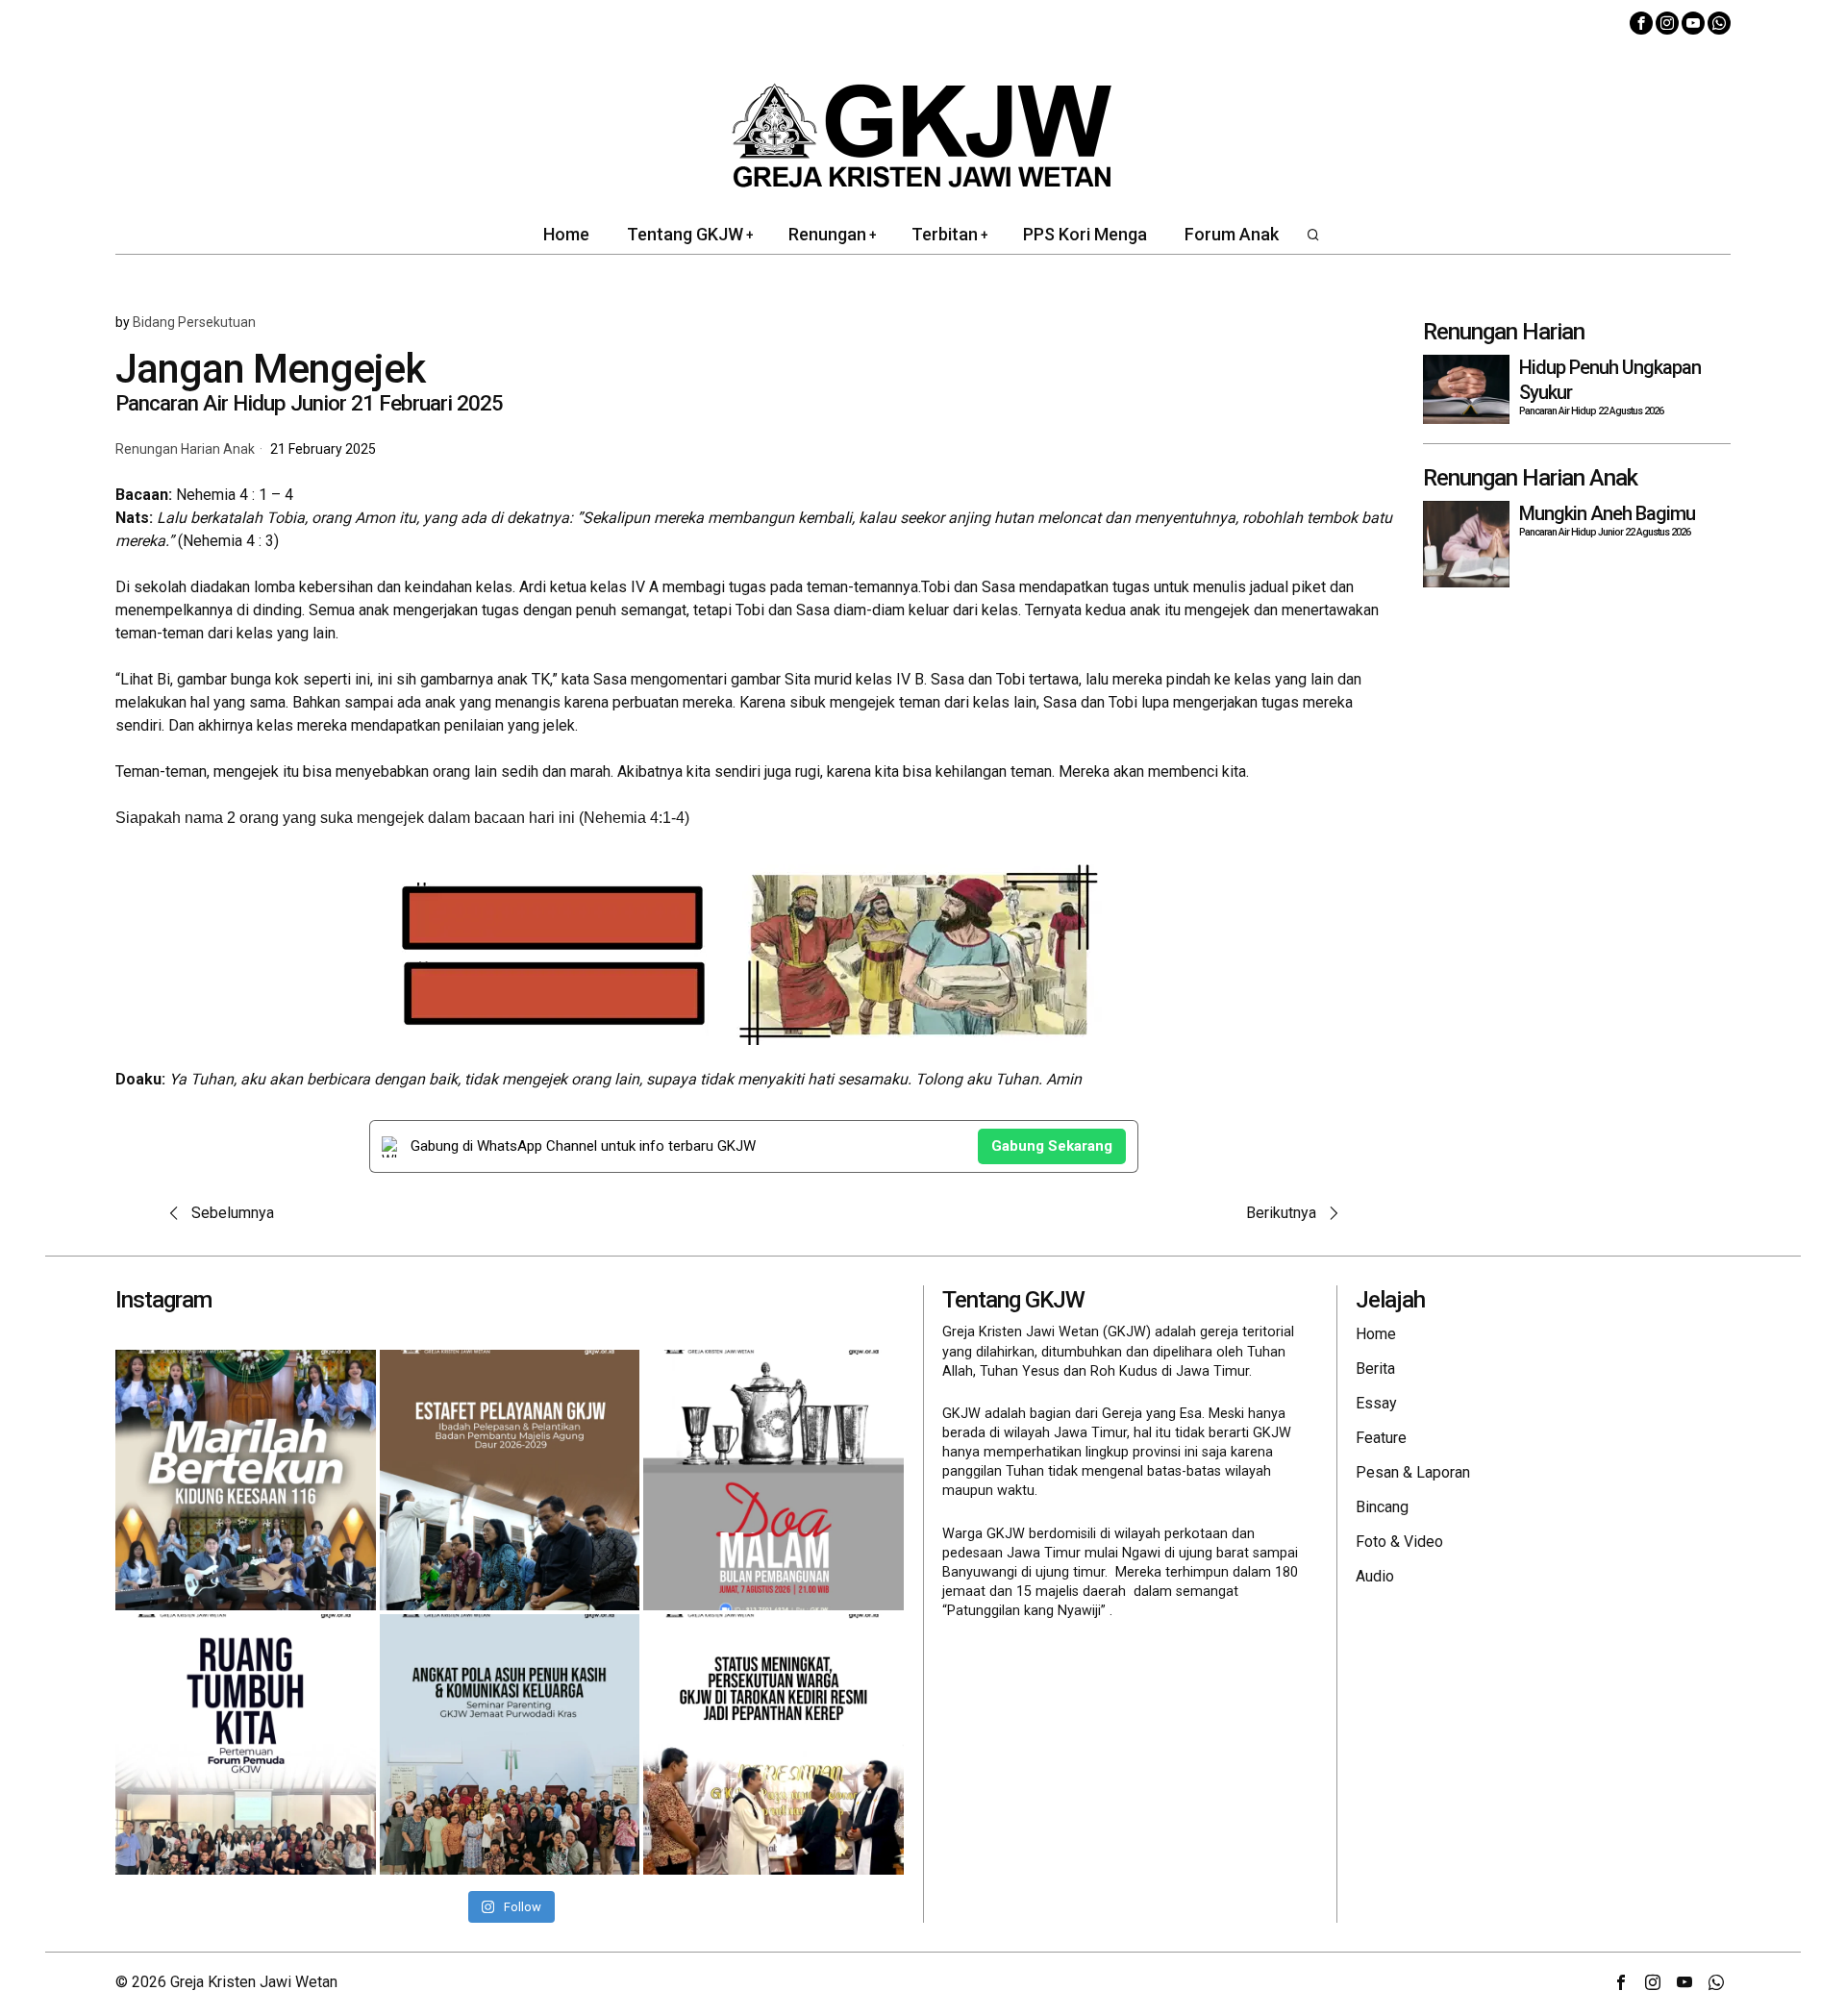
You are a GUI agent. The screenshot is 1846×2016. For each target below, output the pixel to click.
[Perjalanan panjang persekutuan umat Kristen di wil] (773, 1744)
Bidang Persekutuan (194, 322)
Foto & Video (1399, 1542)
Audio (1375, 1576)
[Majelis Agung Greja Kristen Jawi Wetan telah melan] (510, 1480)
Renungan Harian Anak (185, 449)
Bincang (1382, 1507)
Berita (1375, 1369)
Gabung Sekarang (1052, 1146)
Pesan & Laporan (1413, 1472)
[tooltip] (1641, 23)
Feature (1381, 1438)
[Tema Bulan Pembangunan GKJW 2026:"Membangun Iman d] (773, 1480)
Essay (1376, 1403)
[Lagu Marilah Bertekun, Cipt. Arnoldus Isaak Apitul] (246, 1480)
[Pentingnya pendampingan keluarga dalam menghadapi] (510, 1744)
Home (1376, 1334)
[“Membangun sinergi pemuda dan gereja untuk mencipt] (246, 1744)
